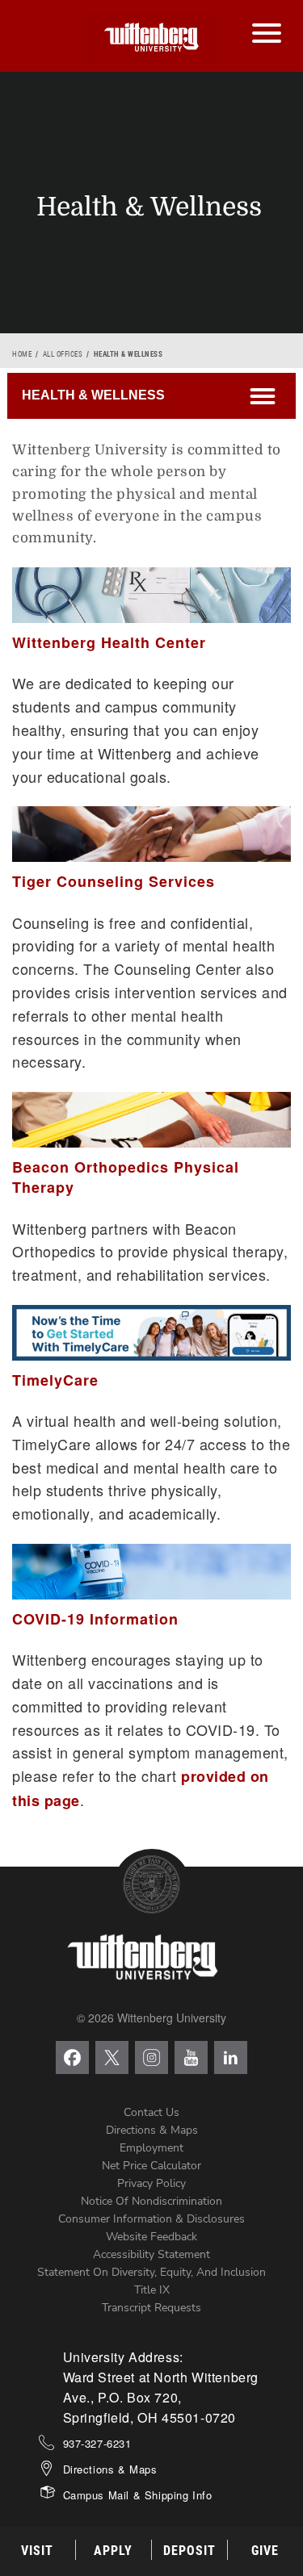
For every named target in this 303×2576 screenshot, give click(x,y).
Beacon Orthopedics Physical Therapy (126, 1177)
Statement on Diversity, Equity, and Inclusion (151, 2272)
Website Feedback (151, 2237)
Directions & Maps (152, 2130)
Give (265, 2551)
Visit (37, 2551)
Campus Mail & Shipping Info (138, 2495)
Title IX (152, 2290)
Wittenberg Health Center (109, 642)
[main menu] (266, 17)
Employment (151, 2148)
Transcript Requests (151, 2308)
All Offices (63, 354)
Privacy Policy (151, 2183)
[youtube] (191, 2057)
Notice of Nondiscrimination (151, 2201)
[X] (112, 2057)
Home (22, 354)
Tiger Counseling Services (114, 881)
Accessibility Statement (151, 2254)
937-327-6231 (97, 2443)
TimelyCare (55, 1380)
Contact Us (151, 2112)
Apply (113, 2551)
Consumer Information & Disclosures (151, 2219)
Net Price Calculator (151, 2166)
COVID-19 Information (95, 1619)
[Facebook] (72, 2057)
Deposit (189, 2551)
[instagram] (151, 2057)
